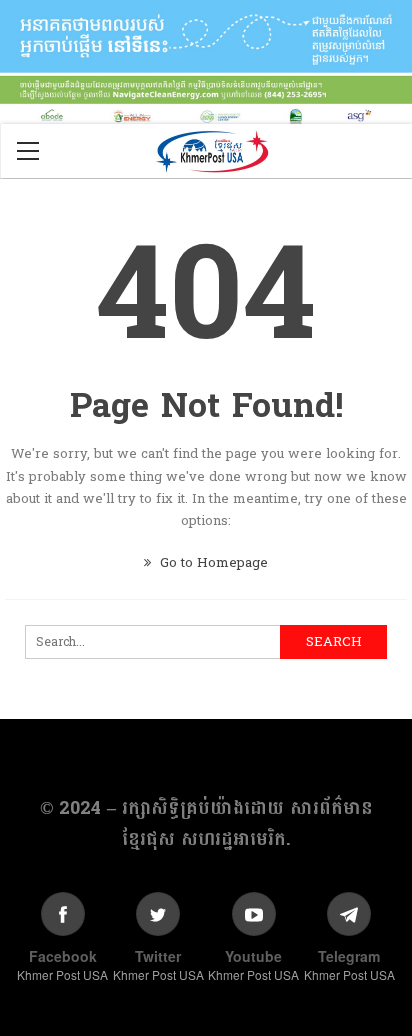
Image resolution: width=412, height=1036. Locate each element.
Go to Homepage (212, 563)
